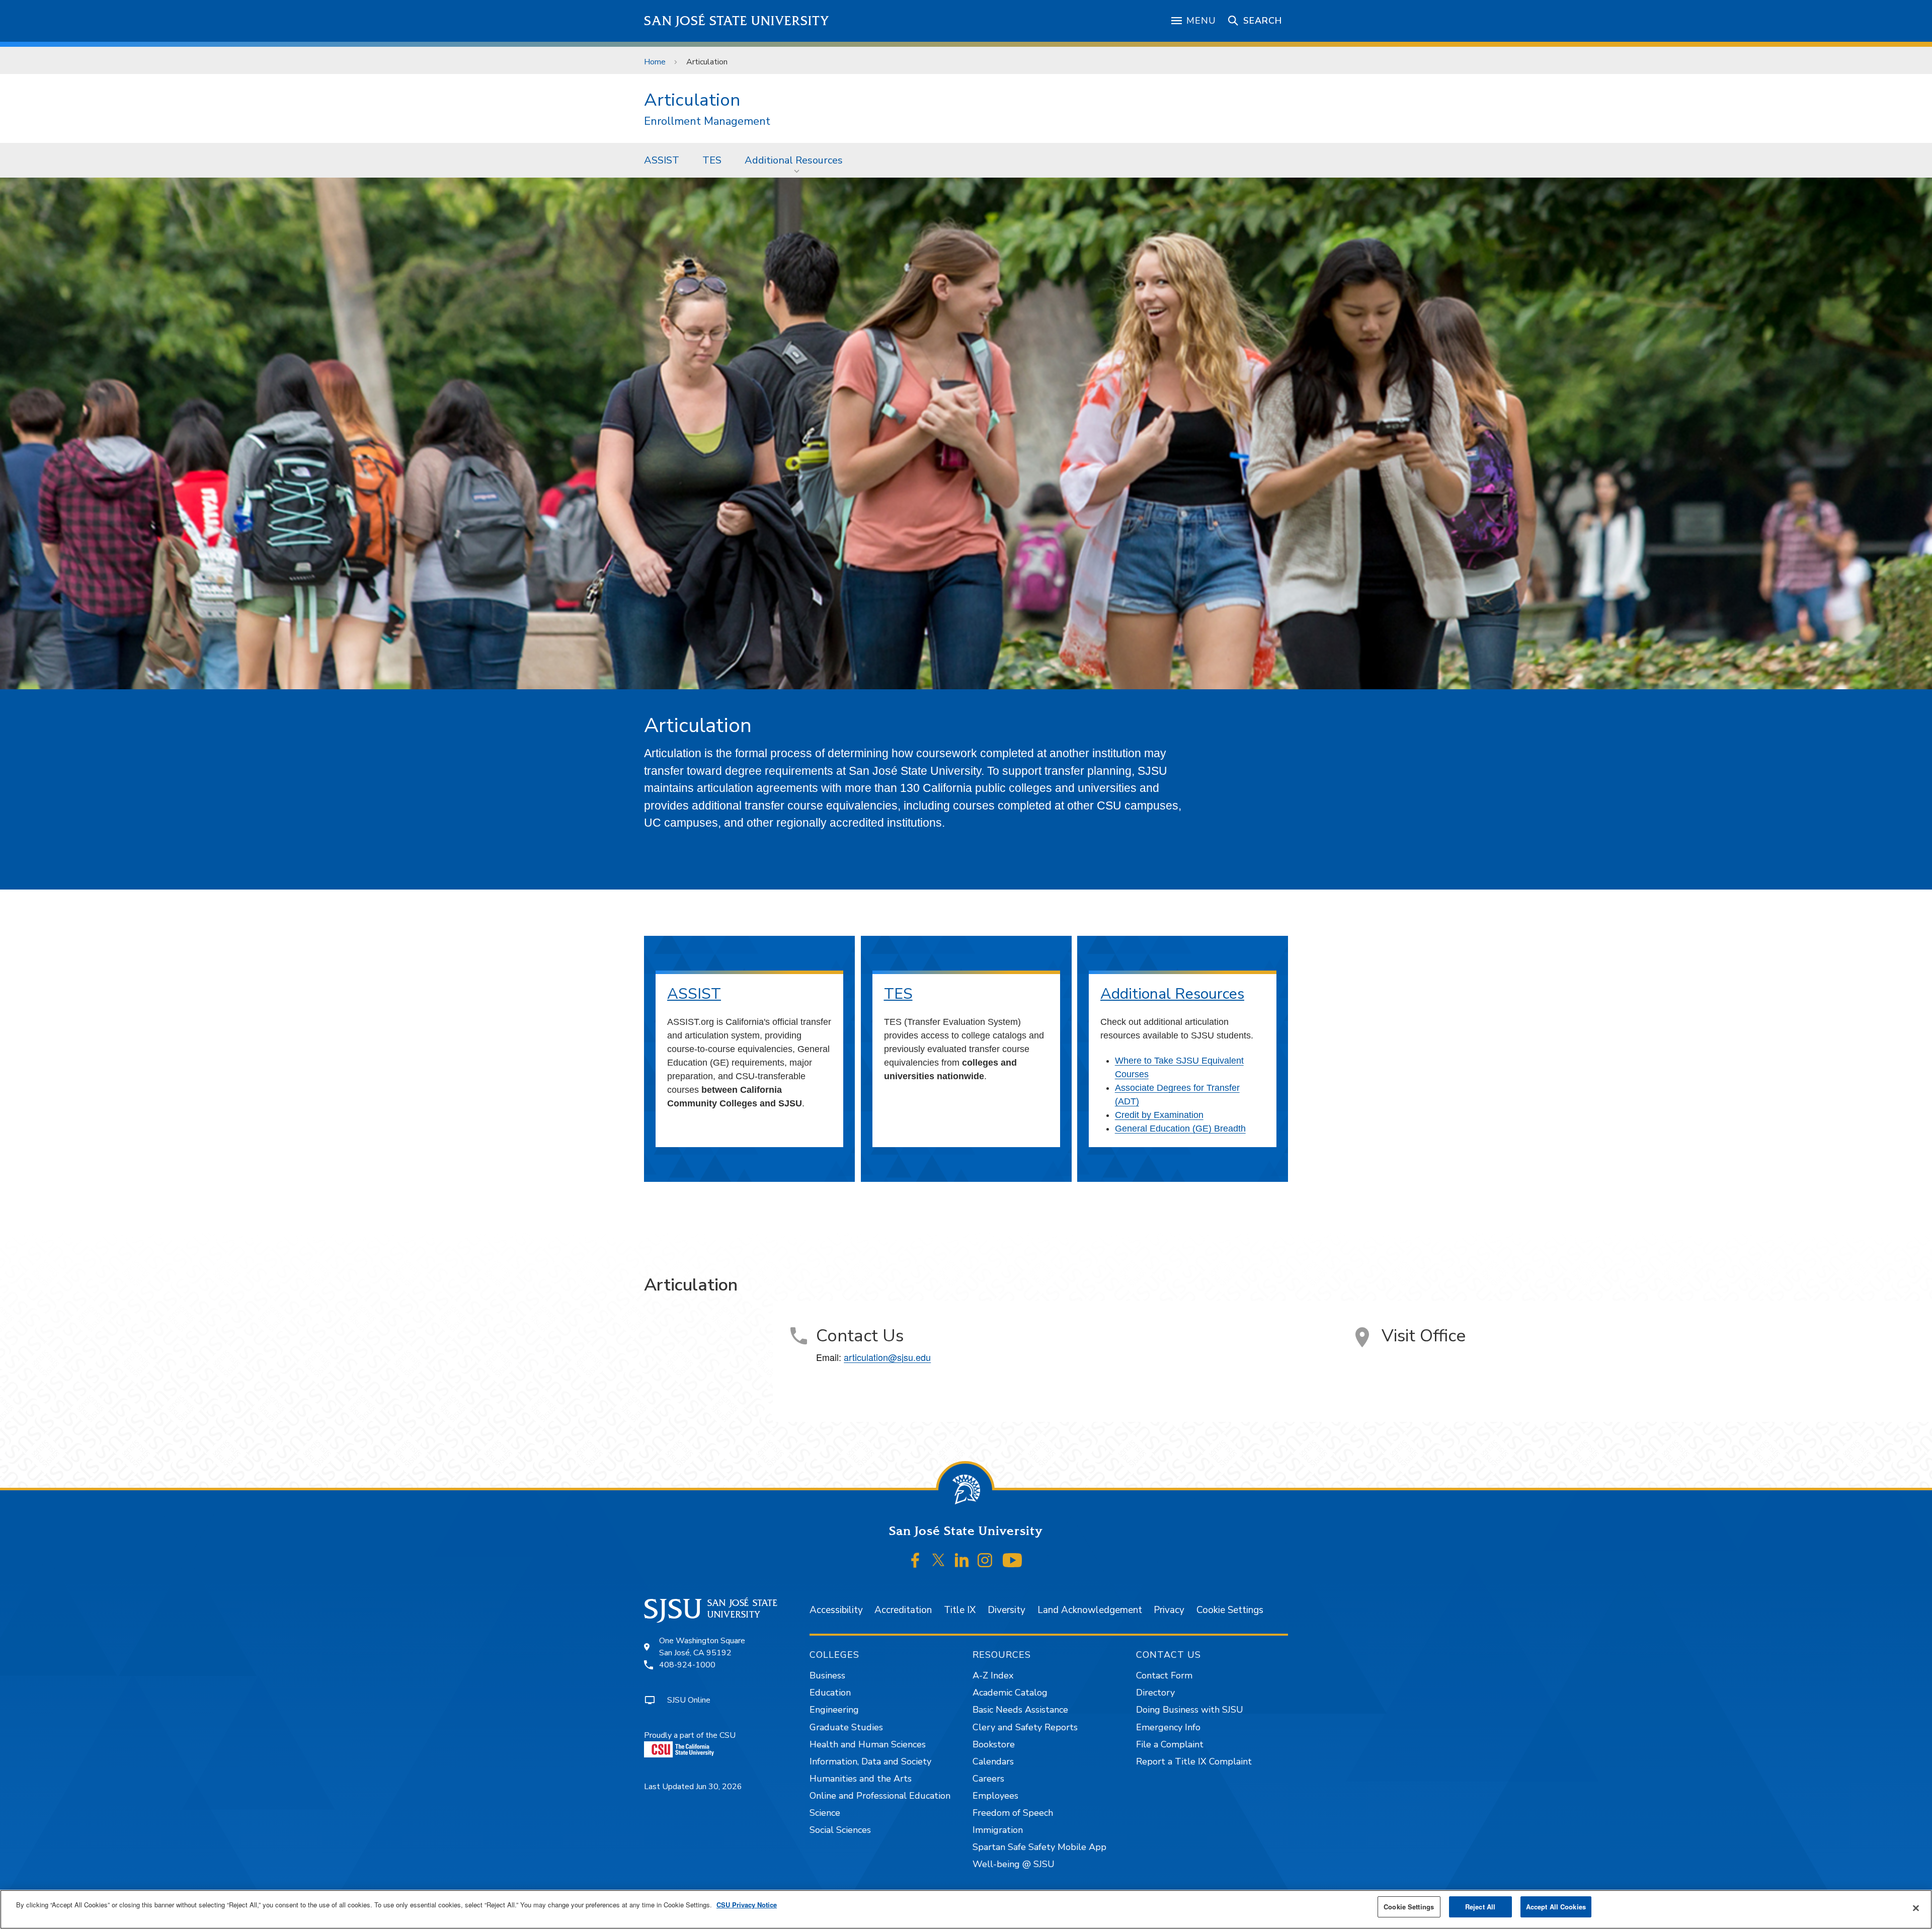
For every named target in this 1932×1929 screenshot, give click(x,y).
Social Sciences (840, 1830)
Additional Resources (794, 160)
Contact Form (1164, 1675)
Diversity (1007, 1610)
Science (825, 1813)
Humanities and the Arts (861, 1779)
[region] (966, 1909)
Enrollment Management (707, 122)
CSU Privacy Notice (747, 1905)
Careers (988, 1779)
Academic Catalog (1010, 1693)
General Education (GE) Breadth (1180, 1129)
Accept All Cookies (1556, 1907)
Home (655, 62)
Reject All (1480, 1907)
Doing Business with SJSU (1190, 1710)
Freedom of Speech (1013, 1813)
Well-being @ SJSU (1014, 1864)
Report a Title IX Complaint (1194, 1761)
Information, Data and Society (870, 1761)
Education (830, 1693)
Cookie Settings (1230, 1610)
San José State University (737, 21)
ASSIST (662, 160)
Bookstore (994, 1744)
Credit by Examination (1159, 1115)
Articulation (692, 100)
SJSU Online (689, 1700)
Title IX (960, 1610)
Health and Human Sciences (868, 1744)
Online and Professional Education (880, 1796)
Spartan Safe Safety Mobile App (1039, 1847)
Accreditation (903, 1610)
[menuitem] (662, 160)
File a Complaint (1170, 1744)
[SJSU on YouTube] (1012, 1560)
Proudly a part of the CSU (690, 1735)
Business (827, 1675)
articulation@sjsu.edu (887, 1357)
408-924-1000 (687, 1665)
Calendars (993, 1761)
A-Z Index (993, 1675)
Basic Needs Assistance (1020, 1710)
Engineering (834, 1710)
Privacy (1169, 1610)
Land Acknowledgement (1090, 1610)
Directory (1155, 1693)
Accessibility (836, 1610)
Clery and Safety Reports (1025, 1727)
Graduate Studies (846, 1727)
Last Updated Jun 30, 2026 (693, 1787)
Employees (995, 1796)
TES (712, 160)
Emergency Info (1168, 1727)
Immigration (998, 1830)
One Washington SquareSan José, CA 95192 (702, 1647)
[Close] (1916, 1908)
